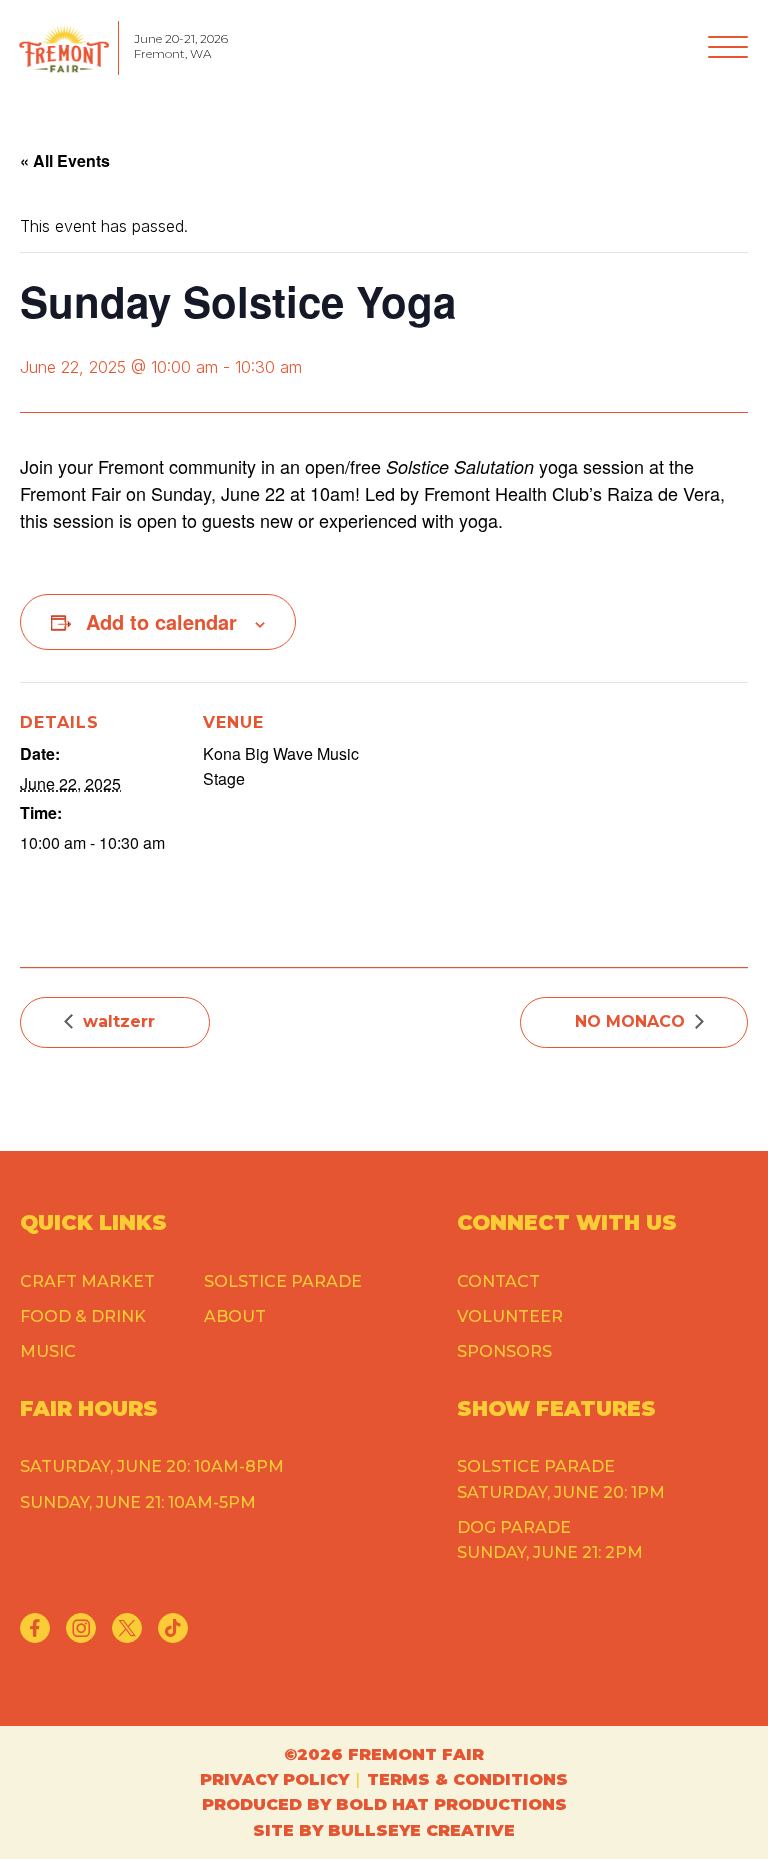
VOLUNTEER (510, 1316)
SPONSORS (504, 1351)
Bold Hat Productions (451, 1804)
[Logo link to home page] (64, 48)
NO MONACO (630, 1021)
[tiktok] (173, 1628)
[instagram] (81, 1628)
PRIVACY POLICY (274, 1779)
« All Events (65, 160)
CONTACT (498, 1281)
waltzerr (119, 1021)
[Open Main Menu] (728, 48)
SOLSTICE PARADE (283, 1281)
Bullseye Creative (421, 1830)
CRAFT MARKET (87, 1281)
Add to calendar (161, 621)
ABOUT (235, 1316)
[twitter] (127, 1628)
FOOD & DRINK (83, 1316)
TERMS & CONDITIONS (467, 1779)
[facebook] (35, 1628)
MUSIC (48, 1351)
